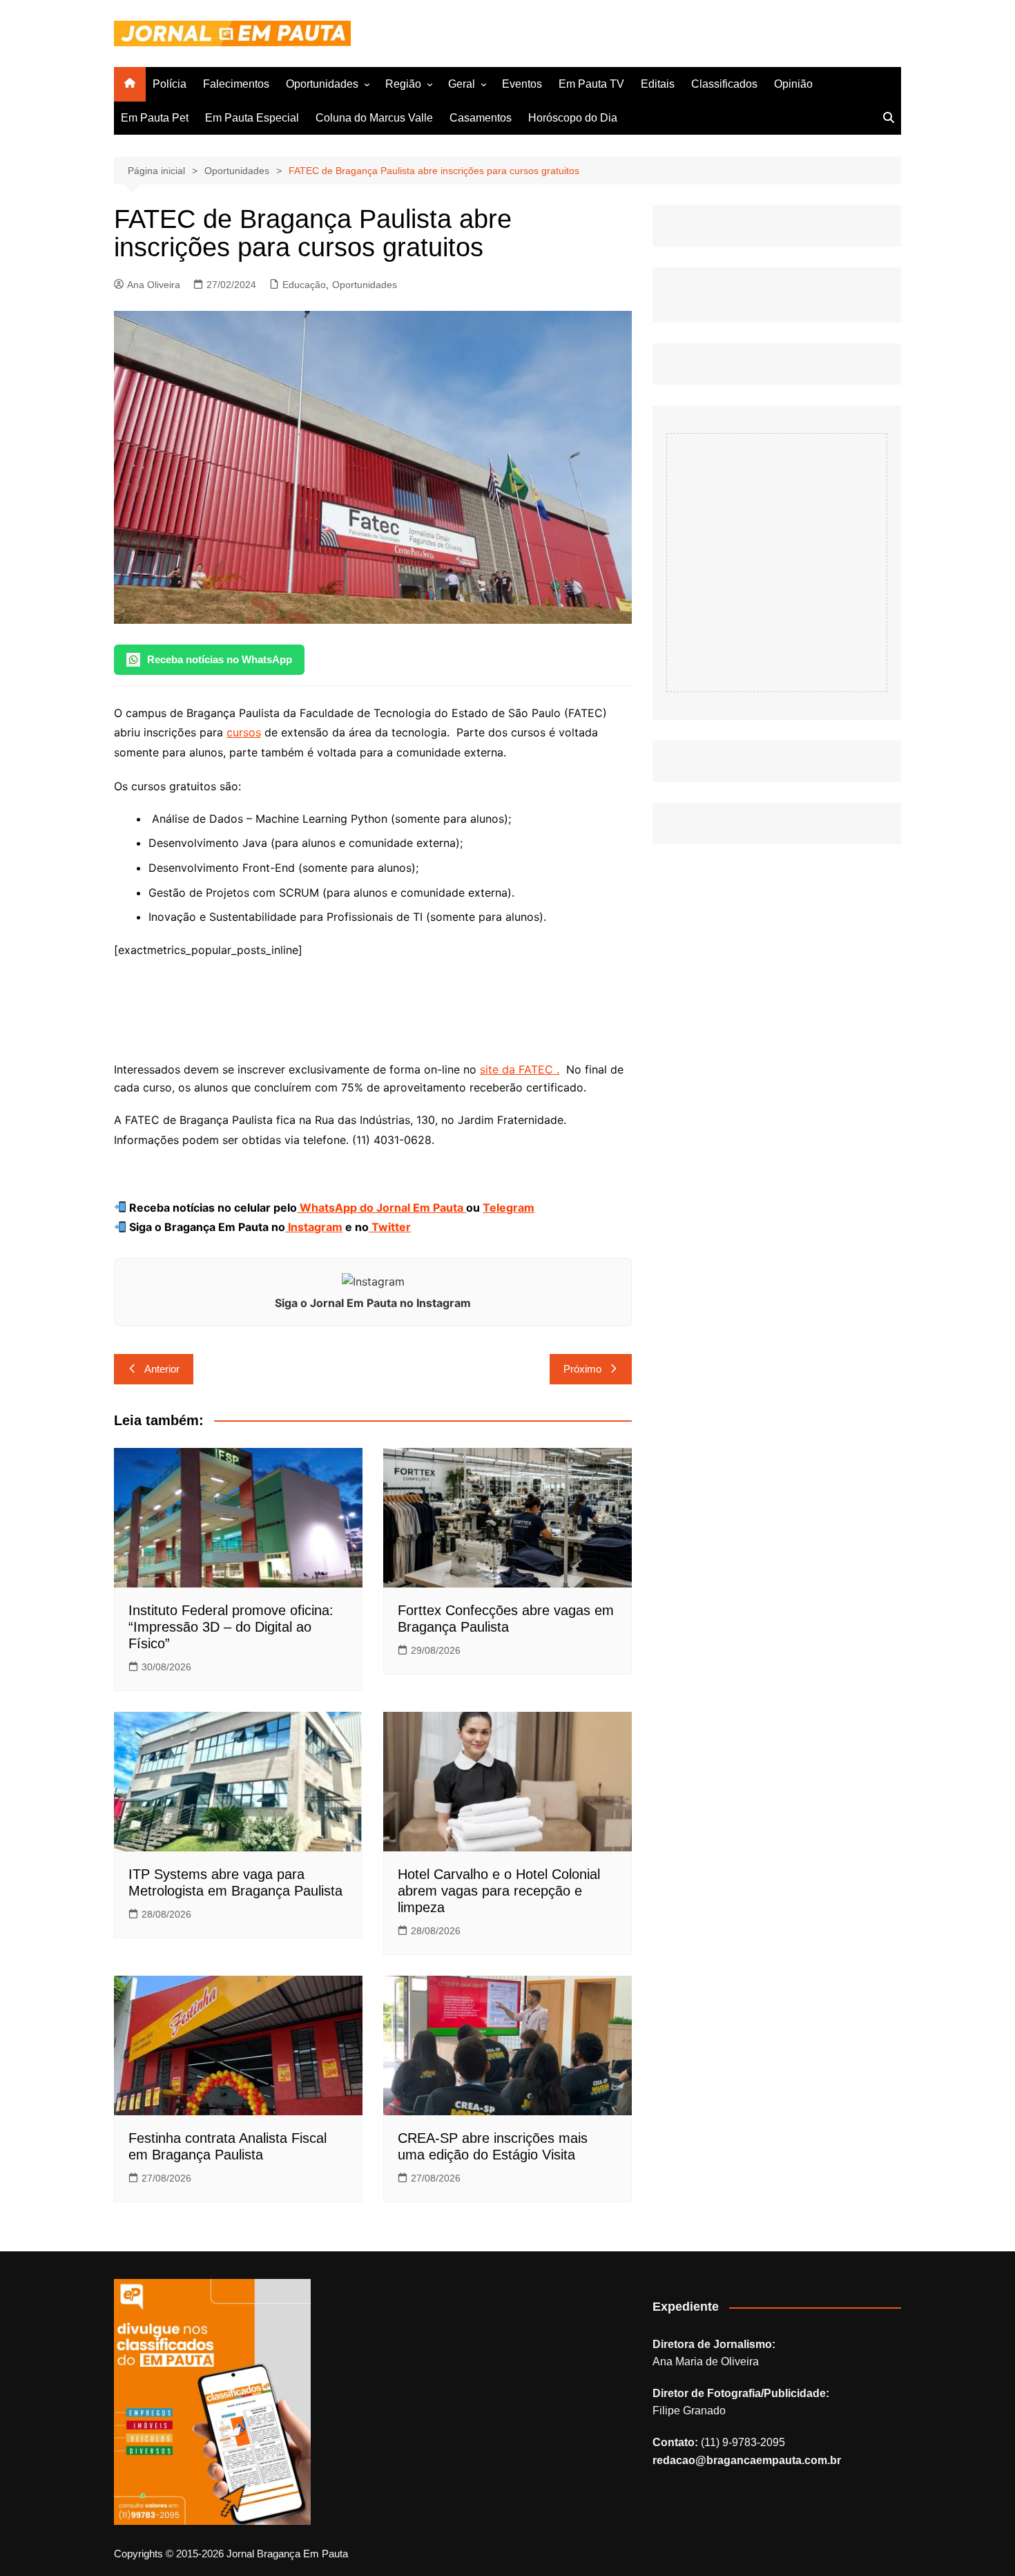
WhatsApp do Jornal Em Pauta (381, 1208)
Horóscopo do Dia (573, 118)
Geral (462, 84)
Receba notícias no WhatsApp (220, 659)
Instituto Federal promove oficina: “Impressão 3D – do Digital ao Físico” (231, 1627)
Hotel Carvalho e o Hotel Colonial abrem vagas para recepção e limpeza (499, 1891)
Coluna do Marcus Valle (374, 118)
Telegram (509, 1208)
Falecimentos (236, 84)
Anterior (162, 1369)
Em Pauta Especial (252, 118)
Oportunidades (322, 84)
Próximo (582, 1369)
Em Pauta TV (591, 84)
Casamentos (481, 118)
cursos (244, 732)
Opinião (793, 84)
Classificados (724, 84)
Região (403, 84)
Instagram (314, 1227)
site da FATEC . (520, 1069)
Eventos (522, 84)
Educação (304, 285)
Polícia (170, 84)
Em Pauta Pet (155, 118)
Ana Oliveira (154, 285)
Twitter (390, 1227)
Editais (658, 84)
